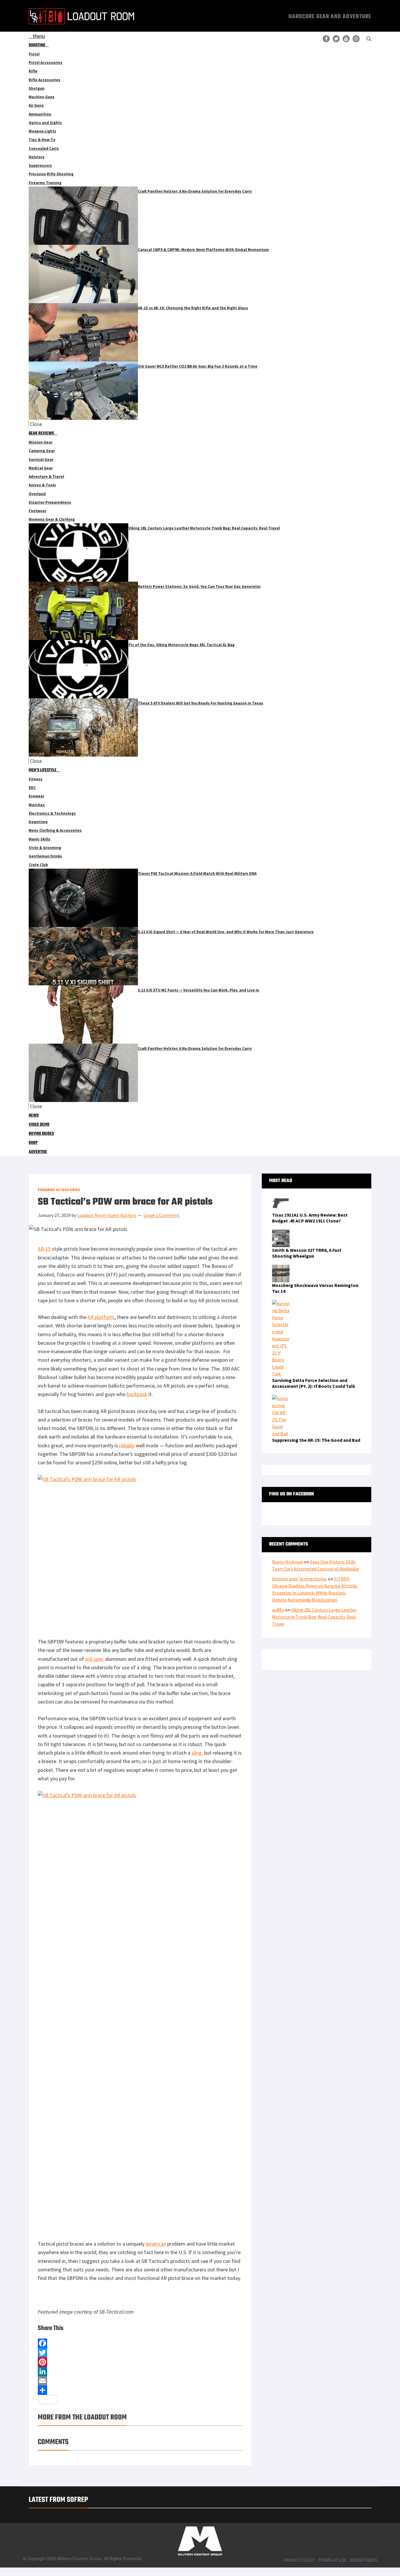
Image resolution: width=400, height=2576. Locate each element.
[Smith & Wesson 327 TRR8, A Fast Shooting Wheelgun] (281, 1233)
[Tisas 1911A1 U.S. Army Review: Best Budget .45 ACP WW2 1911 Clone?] (281, 1198)
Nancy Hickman (288, 1562)
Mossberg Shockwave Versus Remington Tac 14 (315, 1288)
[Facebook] (140, 2343)
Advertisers (364, 2560)
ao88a (278, 1610)
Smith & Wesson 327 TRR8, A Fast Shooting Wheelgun (307, 1253)
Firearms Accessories (59, 1190)
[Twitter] (140, 2353)
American (156, 2244)
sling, (197, 1753)
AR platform (101, 1317)
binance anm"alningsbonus (300, 1579)
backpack (137, 1394)
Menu (39, 36)
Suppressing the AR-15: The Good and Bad (316, 1440)
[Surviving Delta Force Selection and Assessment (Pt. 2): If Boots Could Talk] (281, 1303)
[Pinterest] (140, 2362)
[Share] (140, 2390)
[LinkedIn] (140, 2371)
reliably (126, 1445)
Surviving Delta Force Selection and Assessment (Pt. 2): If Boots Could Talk (314, 1383)
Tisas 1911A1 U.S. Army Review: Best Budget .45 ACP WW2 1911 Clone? (310, 1218)
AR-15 (44, 1249)
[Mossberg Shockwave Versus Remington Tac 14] (281, 1268)
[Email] (140, 2381)
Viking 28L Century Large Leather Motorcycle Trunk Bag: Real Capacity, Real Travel (314, 1617)
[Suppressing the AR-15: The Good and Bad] (281, 1398)
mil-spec (94, 1659)
